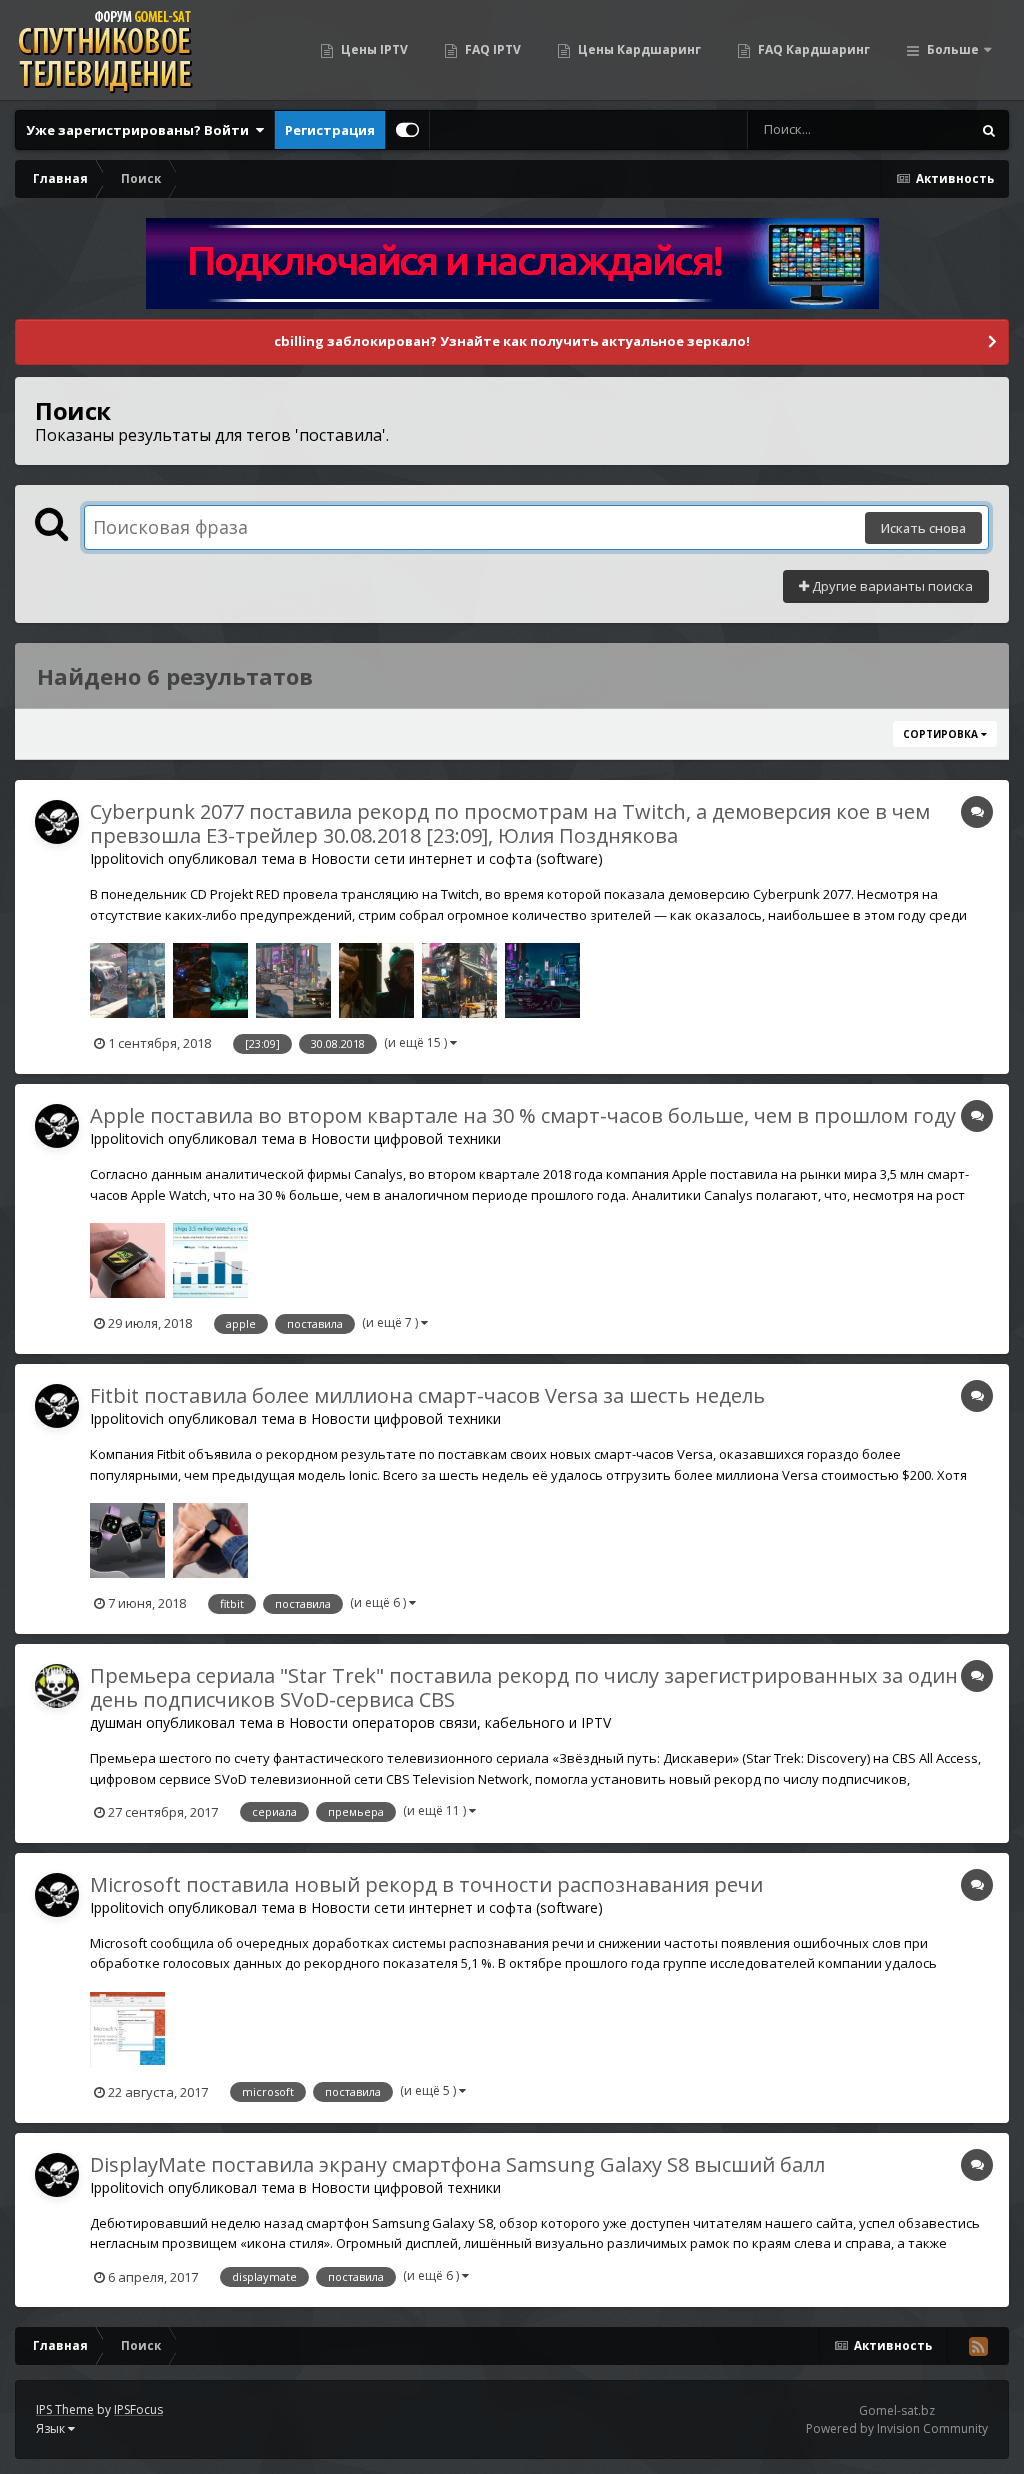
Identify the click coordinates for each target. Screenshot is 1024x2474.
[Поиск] (989, 130)
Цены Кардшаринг (638, 49)
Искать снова (923, 528)
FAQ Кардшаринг (812, 49)
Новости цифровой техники (406, 1138)
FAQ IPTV (491, 49)
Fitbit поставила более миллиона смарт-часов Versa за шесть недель (427, 1395)
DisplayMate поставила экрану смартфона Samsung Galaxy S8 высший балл (457, 2164)
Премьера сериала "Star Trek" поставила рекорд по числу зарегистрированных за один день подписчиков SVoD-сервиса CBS (524, 1687)
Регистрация (330, 130)
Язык (52, 2428)
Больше (953, 49)
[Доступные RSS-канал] (978, 2346)
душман (116, 1722)
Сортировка (942, 734)
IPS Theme (65, 2409)
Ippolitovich (127, 858)
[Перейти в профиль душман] (57, 1686)
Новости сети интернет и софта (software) (457, 858)
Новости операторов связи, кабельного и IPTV (450, 1722)
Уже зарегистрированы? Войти (140, 130)
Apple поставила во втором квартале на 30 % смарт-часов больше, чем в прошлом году (523, 1115)
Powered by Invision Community (897, 2428)
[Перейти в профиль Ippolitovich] (57, 822)
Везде (925, 129)
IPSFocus (138, 2409)
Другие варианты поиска (891, 586)
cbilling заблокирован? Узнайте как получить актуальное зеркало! (512, 341)
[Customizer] (407, 130)
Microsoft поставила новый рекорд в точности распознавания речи (426, 1884)
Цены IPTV (373, 49)
